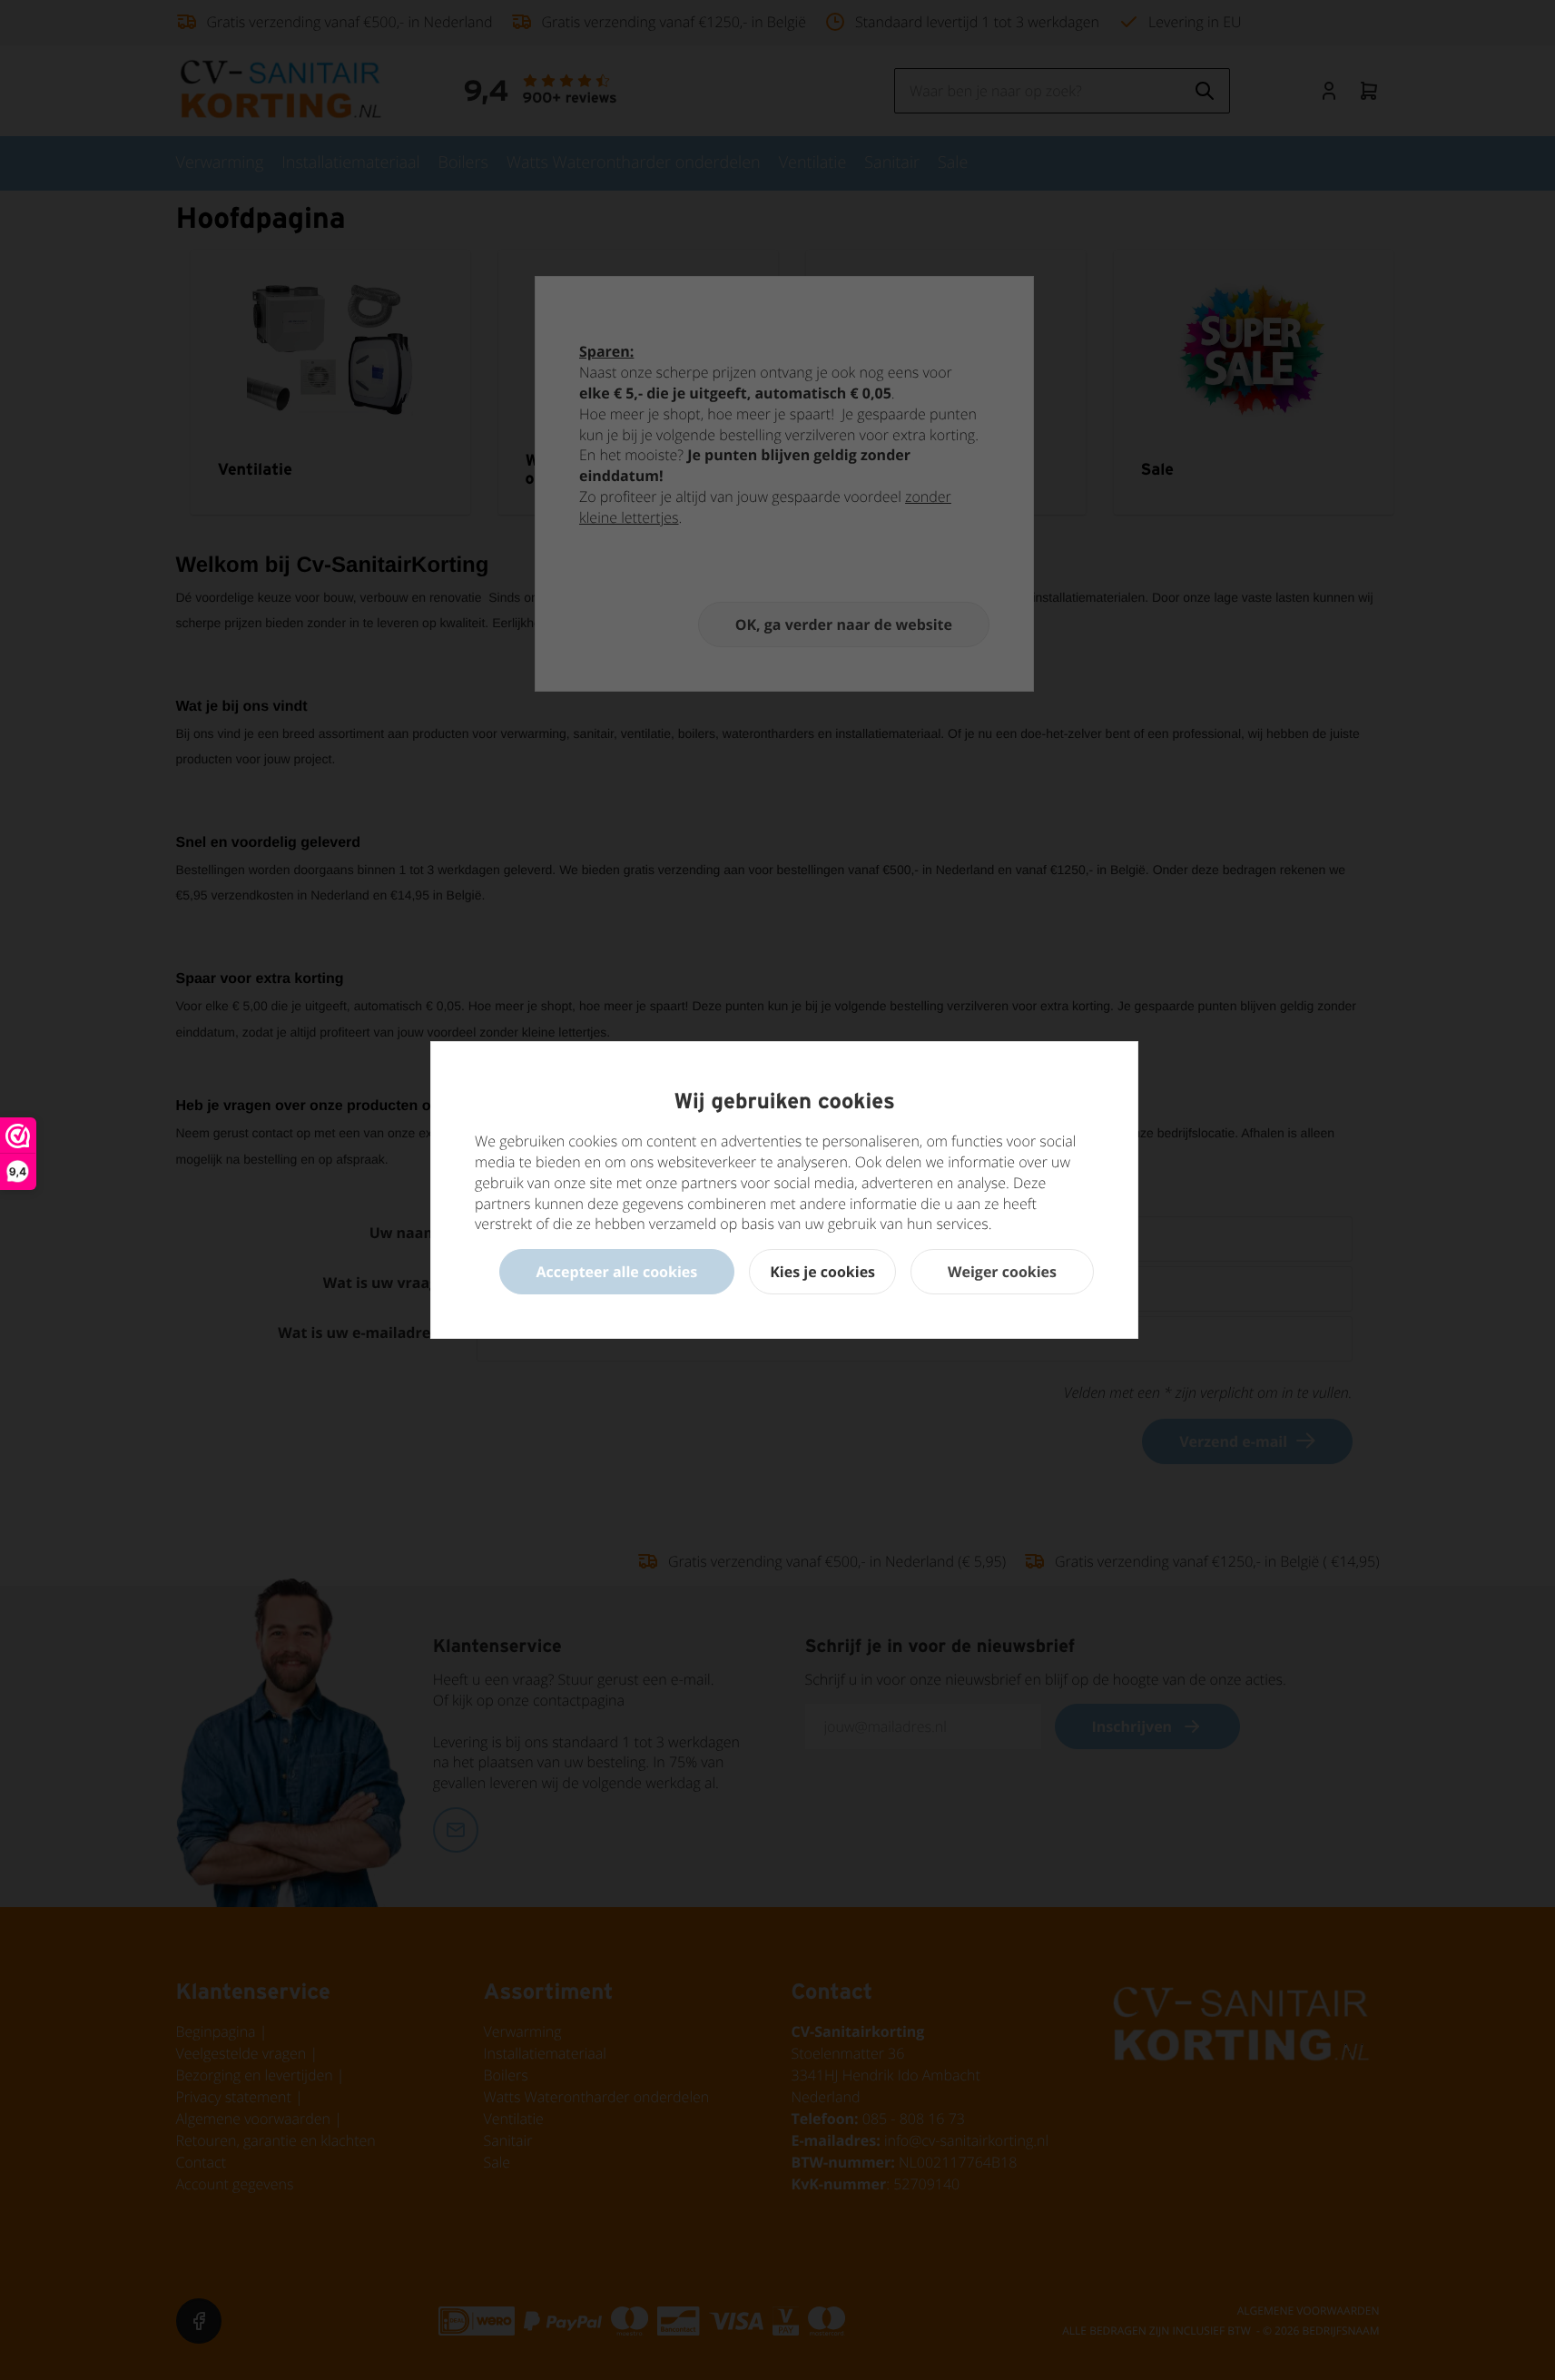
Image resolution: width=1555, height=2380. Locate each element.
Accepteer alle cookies (617, 1272)
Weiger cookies (1002, 1272)
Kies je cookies (822, 1272)
